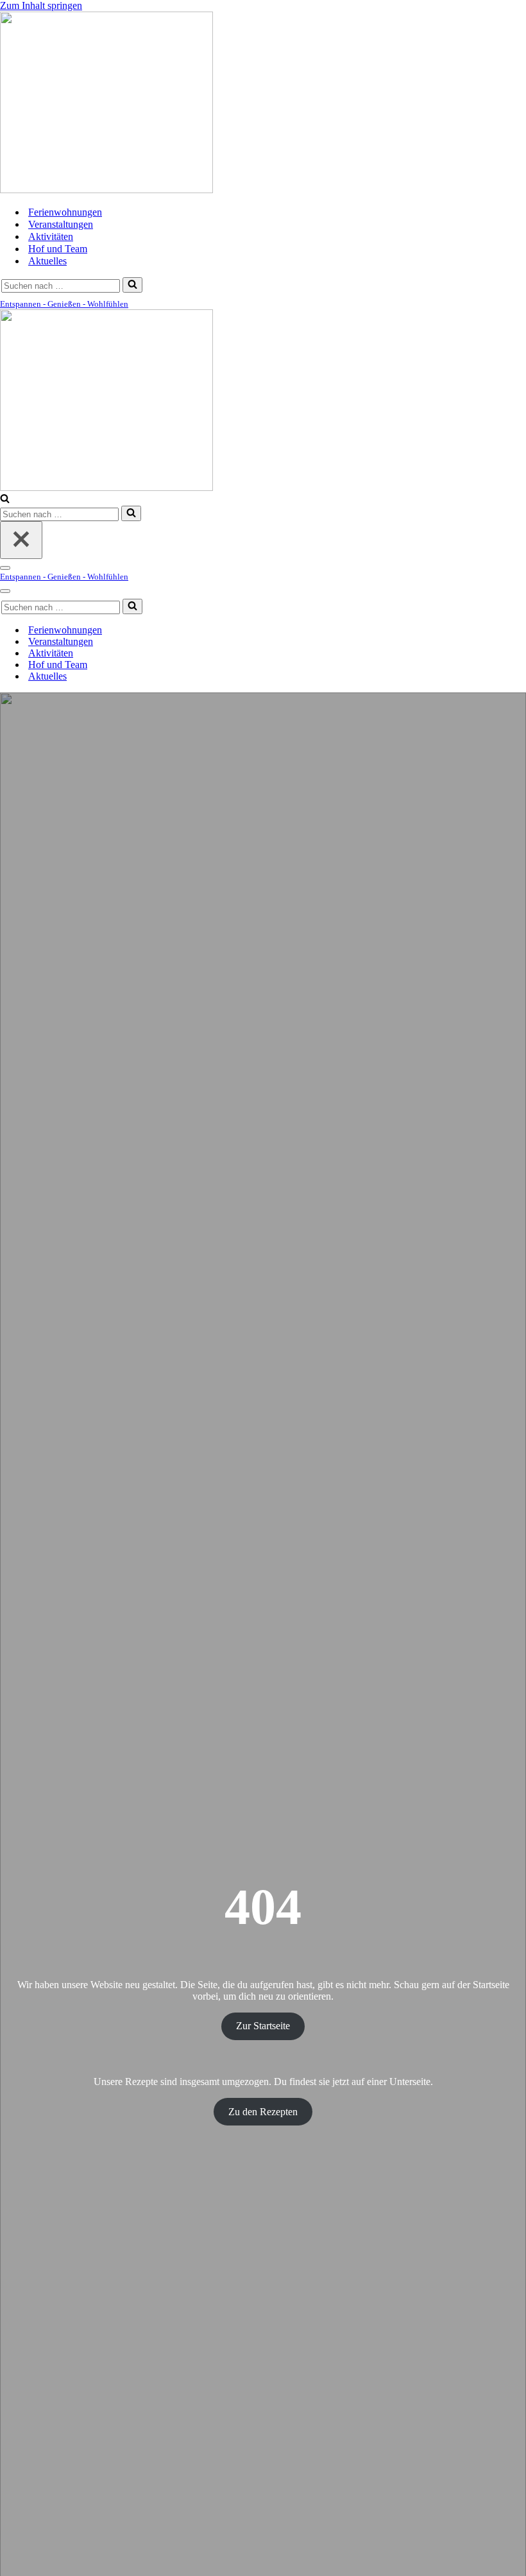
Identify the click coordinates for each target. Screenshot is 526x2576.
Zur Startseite (263, 2026)
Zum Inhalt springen (41, 5)
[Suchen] (132, 285)
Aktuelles (47, 261)
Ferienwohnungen (65, 212)
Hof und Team (58, 249)
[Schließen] (21, 540)
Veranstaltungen (61, 224)
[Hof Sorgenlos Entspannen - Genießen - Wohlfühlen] (106, 190)
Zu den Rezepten (263, 2112)
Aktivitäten (51, 236)
